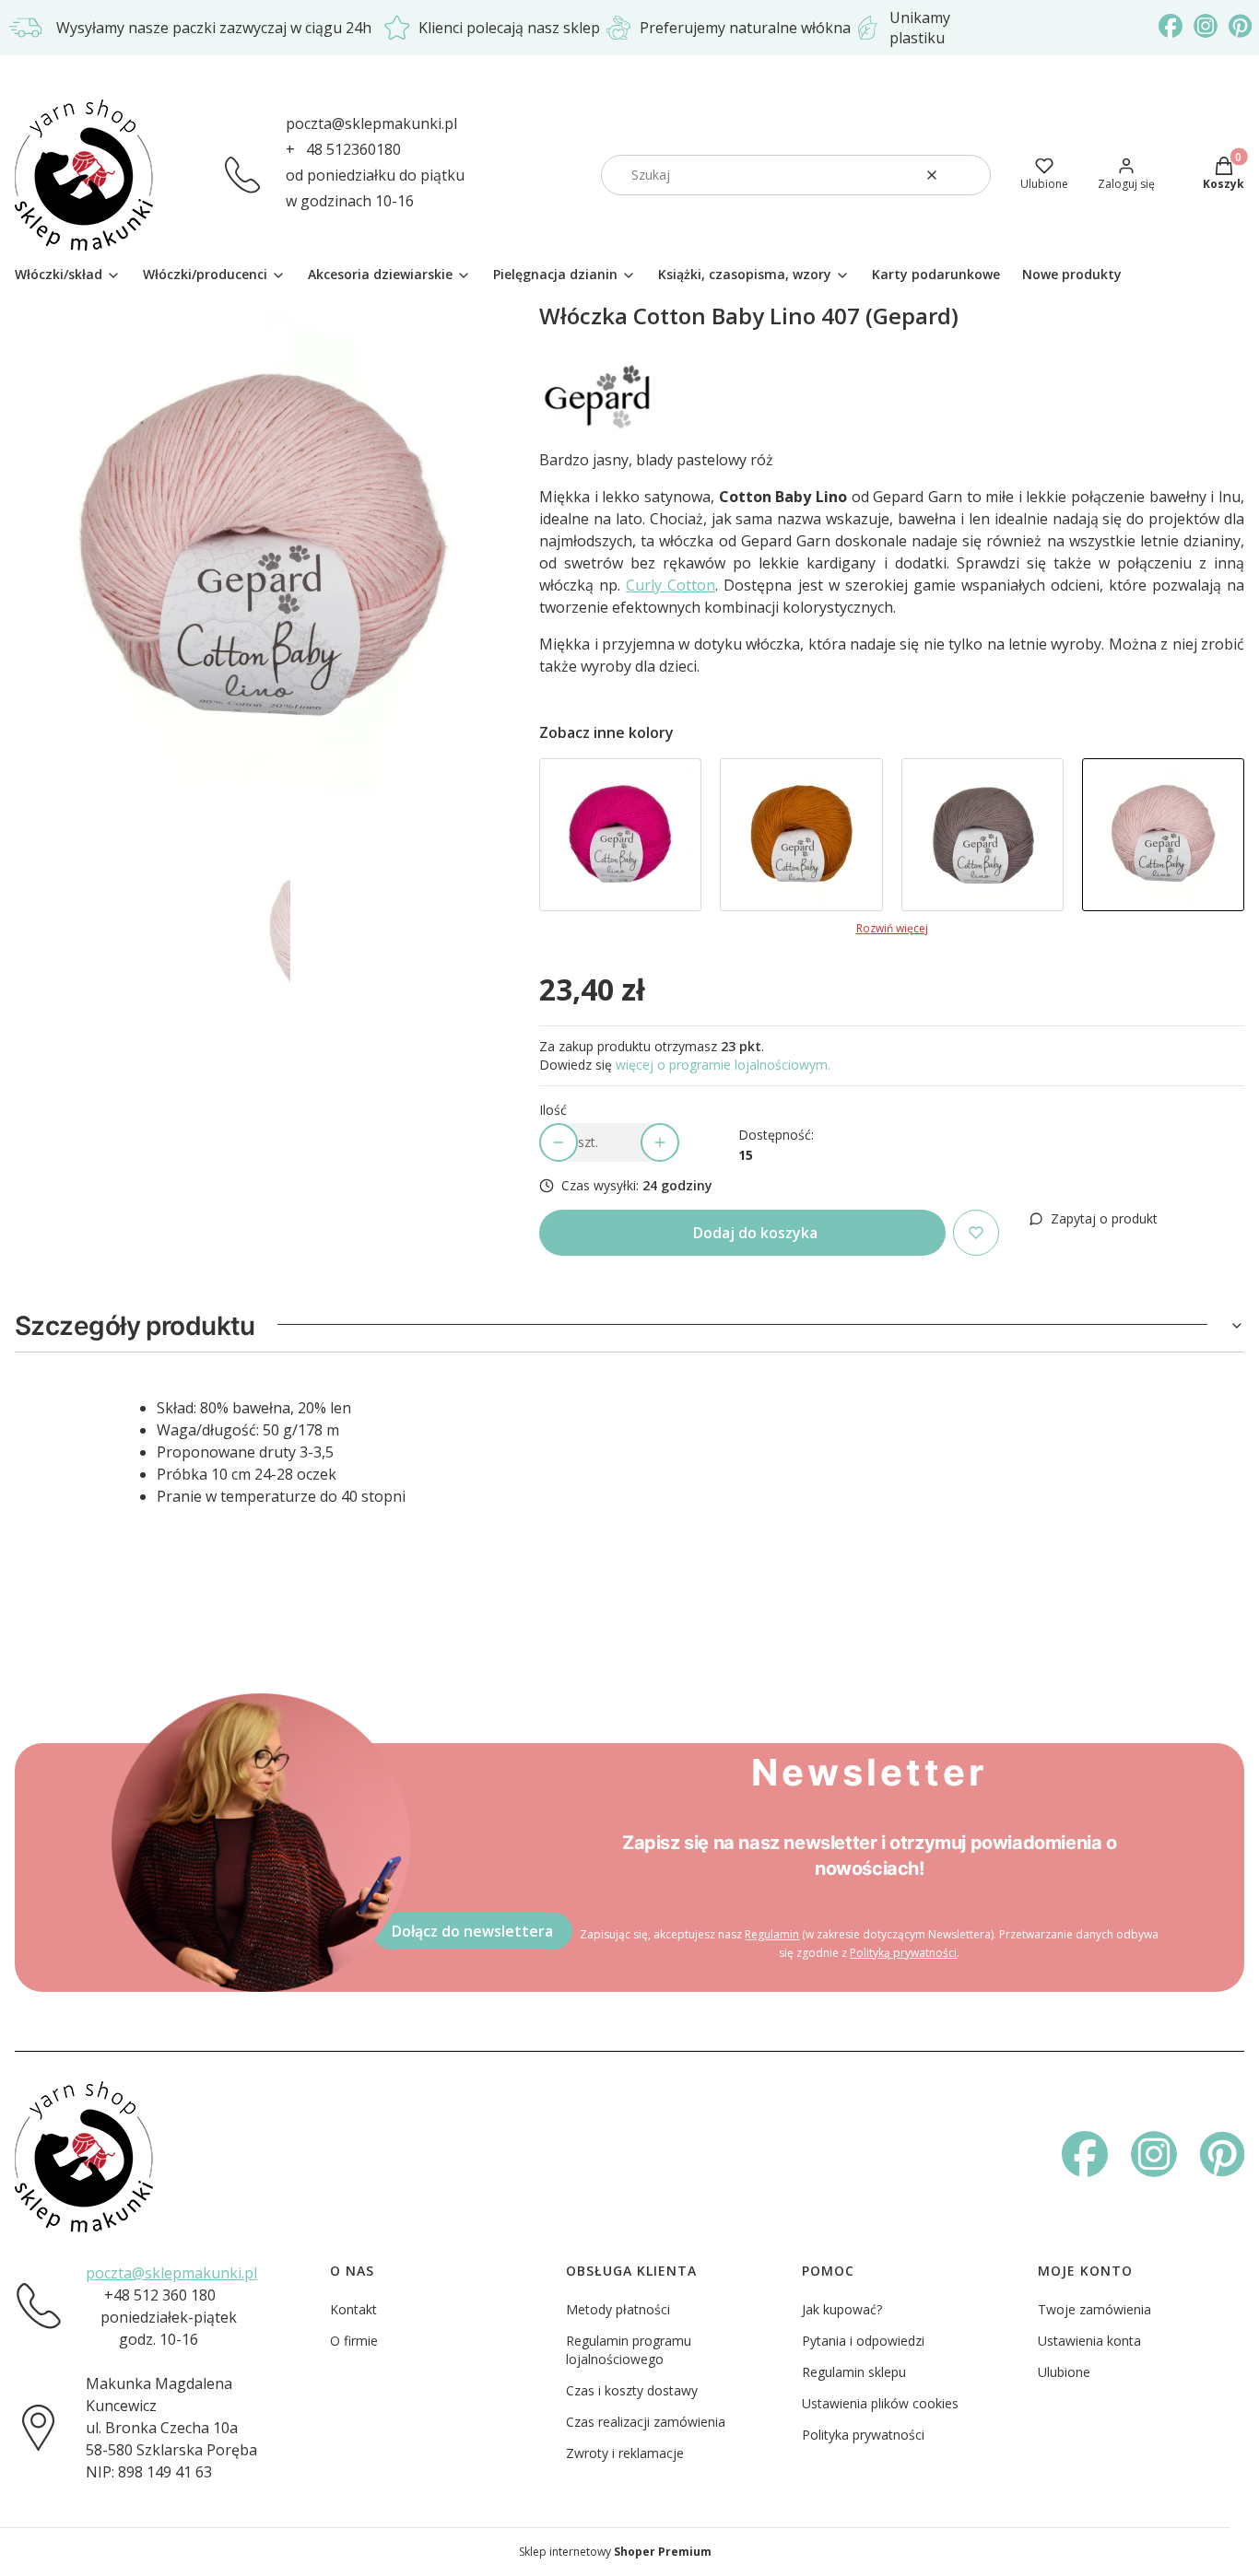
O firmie (354, 2341)
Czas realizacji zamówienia (646, 2422)
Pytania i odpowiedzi (863, 2341)
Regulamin (772, 1934)
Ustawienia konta (1089, 2341)
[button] (970, 175)
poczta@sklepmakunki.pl (371, 123)
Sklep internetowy (615, 2552)
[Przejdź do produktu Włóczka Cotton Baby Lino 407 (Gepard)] (1163, 835)
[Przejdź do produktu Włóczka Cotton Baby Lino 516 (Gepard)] (982, 835)
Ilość (553, 1110)
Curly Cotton (671, 585)
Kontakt (353, 2309)
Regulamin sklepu (854, 2372)
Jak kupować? (842, 2309)
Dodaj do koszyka (755, 1233)
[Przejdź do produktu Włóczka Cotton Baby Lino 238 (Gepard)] (801, 835)
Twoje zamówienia (1094, 2309)
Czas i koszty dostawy (632, 2390)
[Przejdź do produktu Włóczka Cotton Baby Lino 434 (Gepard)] (620, 835)
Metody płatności (618, 2309)
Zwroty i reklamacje (625, 2453)
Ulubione (1064, 2372)
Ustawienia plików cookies (880, 2403)
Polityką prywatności (903, 1953)
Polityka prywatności (863, 2435)
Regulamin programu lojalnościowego (629, 2350)
